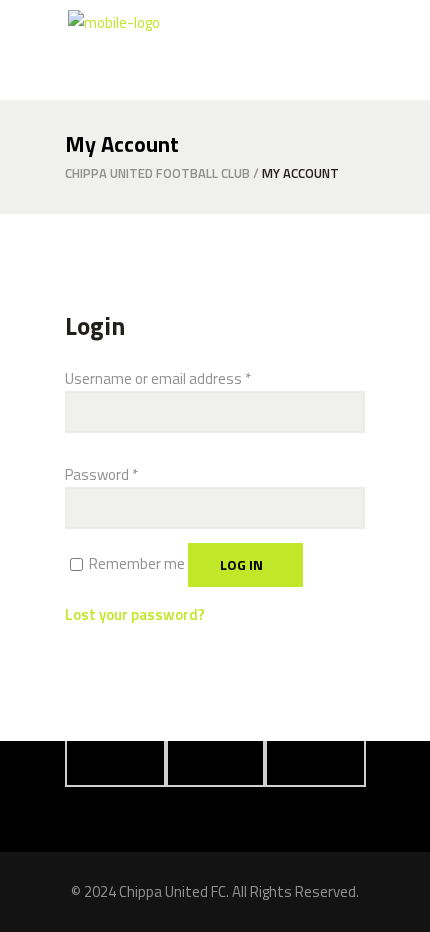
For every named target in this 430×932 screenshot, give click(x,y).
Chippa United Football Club (157, 173)
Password (101, 474)
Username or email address (158, 378)
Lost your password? (135, 614)
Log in (241, 564)
